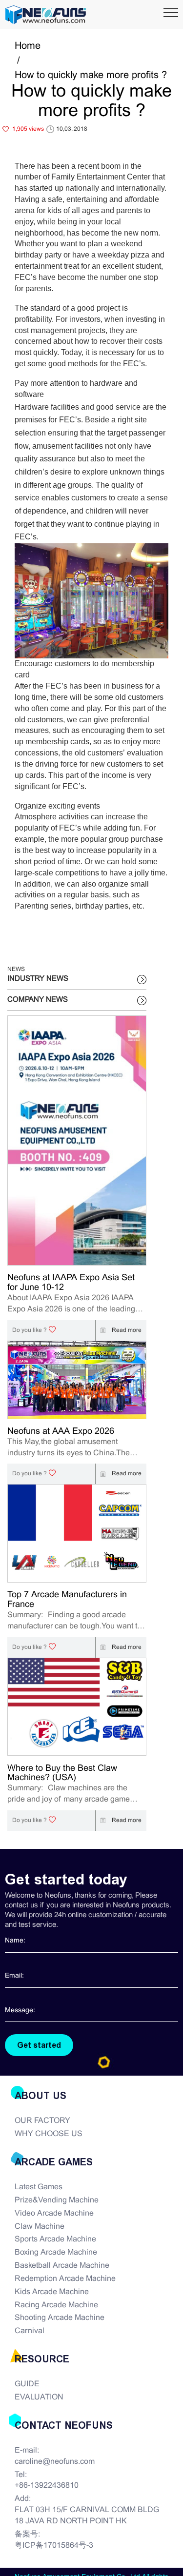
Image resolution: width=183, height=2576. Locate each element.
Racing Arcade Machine (56, 2305)
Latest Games (39, 2187)
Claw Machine (40, 2227)
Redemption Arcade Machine (65, 2279)
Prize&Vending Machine (57, 2200)
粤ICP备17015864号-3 (54, 2546)
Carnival (30, 2331)
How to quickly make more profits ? (91, 75)
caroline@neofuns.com (55, 2462)
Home (28, 46)
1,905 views (28, 129)
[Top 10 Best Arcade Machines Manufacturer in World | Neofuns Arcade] (46, 15)
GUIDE (27, 2384)
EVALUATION (39, 2397)
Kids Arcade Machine (52, 2292)
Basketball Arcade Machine (62, 2266)
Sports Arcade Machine (55, 2239)
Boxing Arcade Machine (56, 2252)
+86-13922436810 (47, 2486)
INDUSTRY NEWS (38, 979)
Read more (126, 1330)
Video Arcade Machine (54, 2213)
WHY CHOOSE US (49, 2134)
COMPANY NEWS (38, 1000)
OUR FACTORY (42, 2121)
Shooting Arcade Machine (60, 2318)
